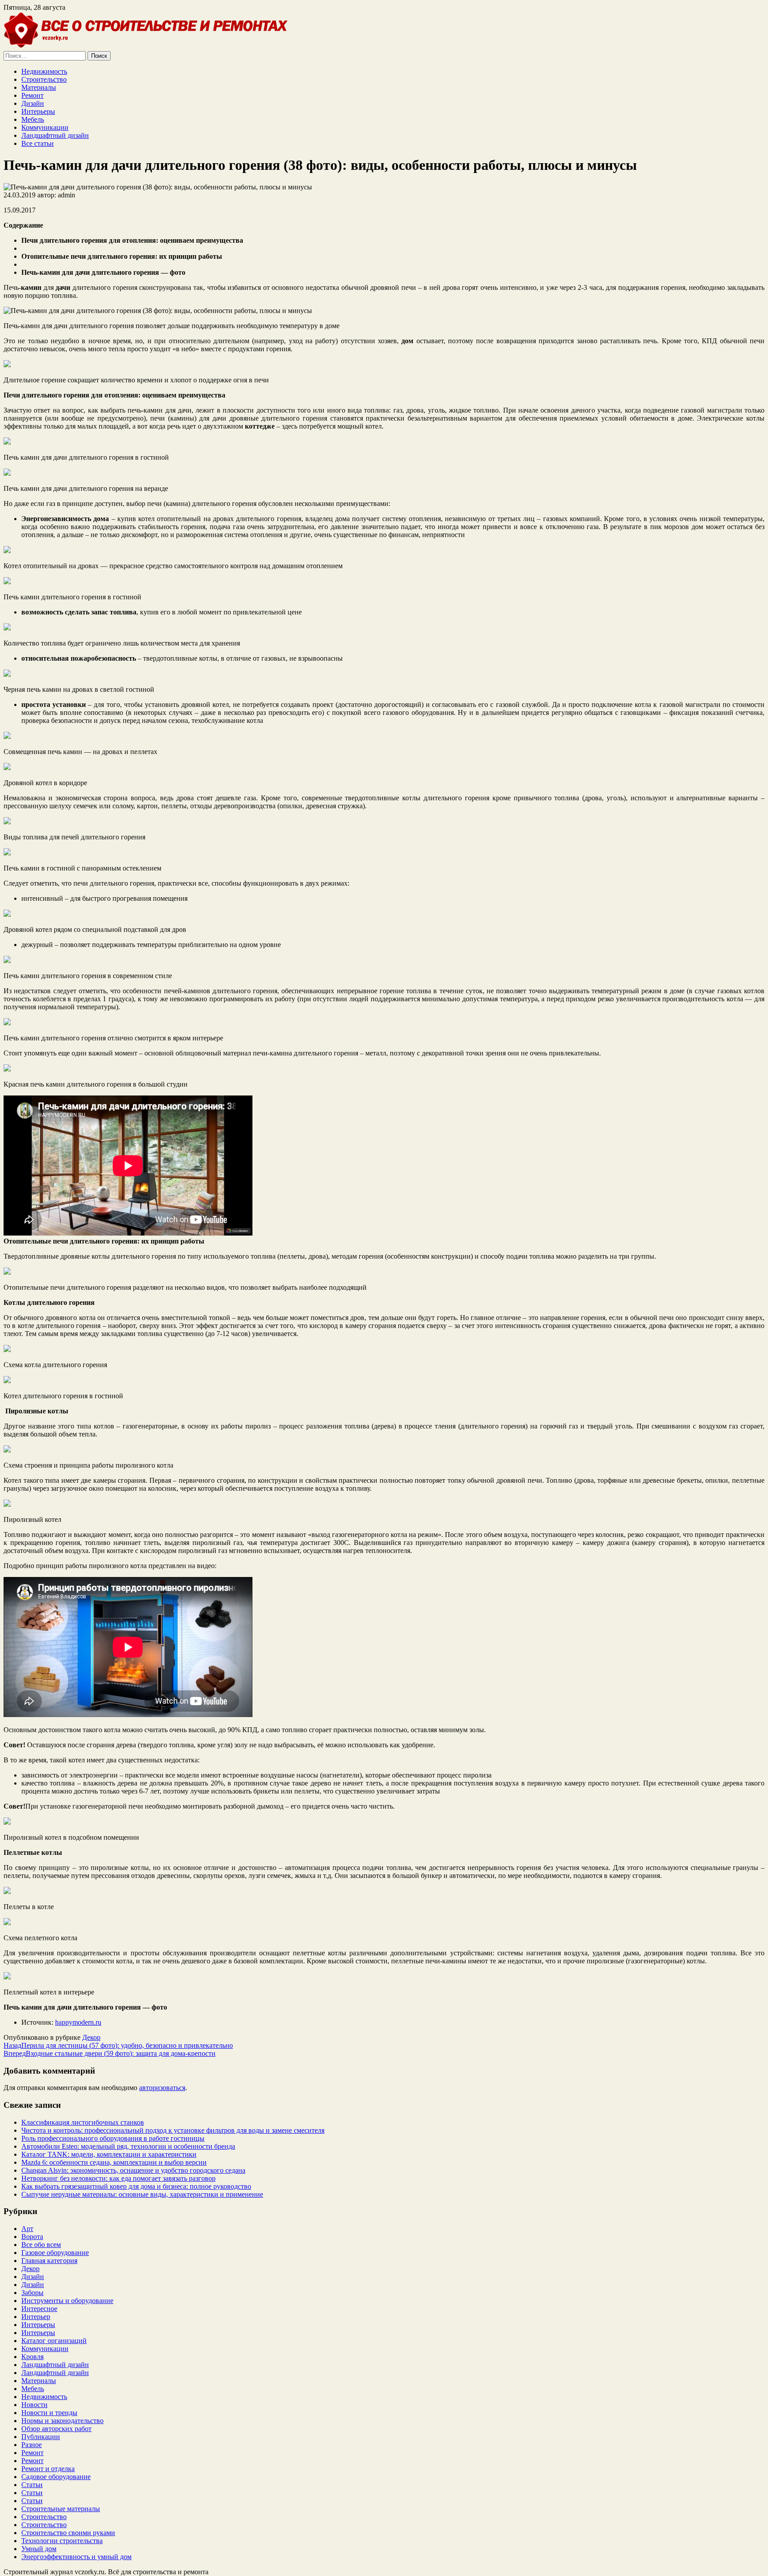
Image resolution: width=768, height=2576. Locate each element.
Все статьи (38, 143)
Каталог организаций (54, 2341)
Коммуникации (45, 127)
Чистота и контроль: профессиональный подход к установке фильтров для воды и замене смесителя (173, 2130)
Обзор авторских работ (56, 2429)
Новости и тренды (49, 2413)
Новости (34, 2405)
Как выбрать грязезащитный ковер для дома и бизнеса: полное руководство (136, 2186)
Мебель (33, 119)
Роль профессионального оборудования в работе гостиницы (113, 2138)
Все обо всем (41, 2245)
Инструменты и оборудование (67, 2301)
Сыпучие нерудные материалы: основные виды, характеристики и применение (142, 2194)
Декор (91, 2037)
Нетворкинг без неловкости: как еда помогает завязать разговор (118, 2178)
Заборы (32, 2293)
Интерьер (36, 2317)
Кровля (32, 2357)
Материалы (39, 87)
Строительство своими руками (68, 2533)
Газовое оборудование (55, 2253)
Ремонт (32, 95)
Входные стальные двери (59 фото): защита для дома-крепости (110, 2053)
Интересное (39, 2309)
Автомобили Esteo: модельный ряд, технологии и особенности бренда (128, 2146)
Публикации (41, 2437)
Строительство (44, 79)
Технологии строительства (62, 2541)
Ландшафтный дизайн (55, 135)
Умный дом (39, 2549)
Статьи (32, 2485)
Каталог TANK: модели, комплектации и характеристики (109, 2154)
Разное (32, 2445)
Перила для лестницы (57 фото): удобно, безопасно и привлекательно (118, 2045)
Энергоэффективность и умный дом (76, 2557)
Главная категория (49, 2261)
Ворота (32, 2237)
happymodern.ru (78, 2022)
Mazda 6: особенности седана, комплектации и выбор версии (114, 2162)
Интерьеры (38, 111)
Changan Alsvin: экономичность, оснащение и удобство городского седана (133, 2170)
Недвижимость (44, 71)
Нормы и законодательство (62, 2421)
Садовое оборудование (56, 2477)
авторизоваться (162, 2088)
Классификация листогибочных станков (83, 2122)
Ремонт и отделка (48, 2469)
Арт (27, 2229)
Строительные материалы (61, 2509)
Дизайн (33, 103)
